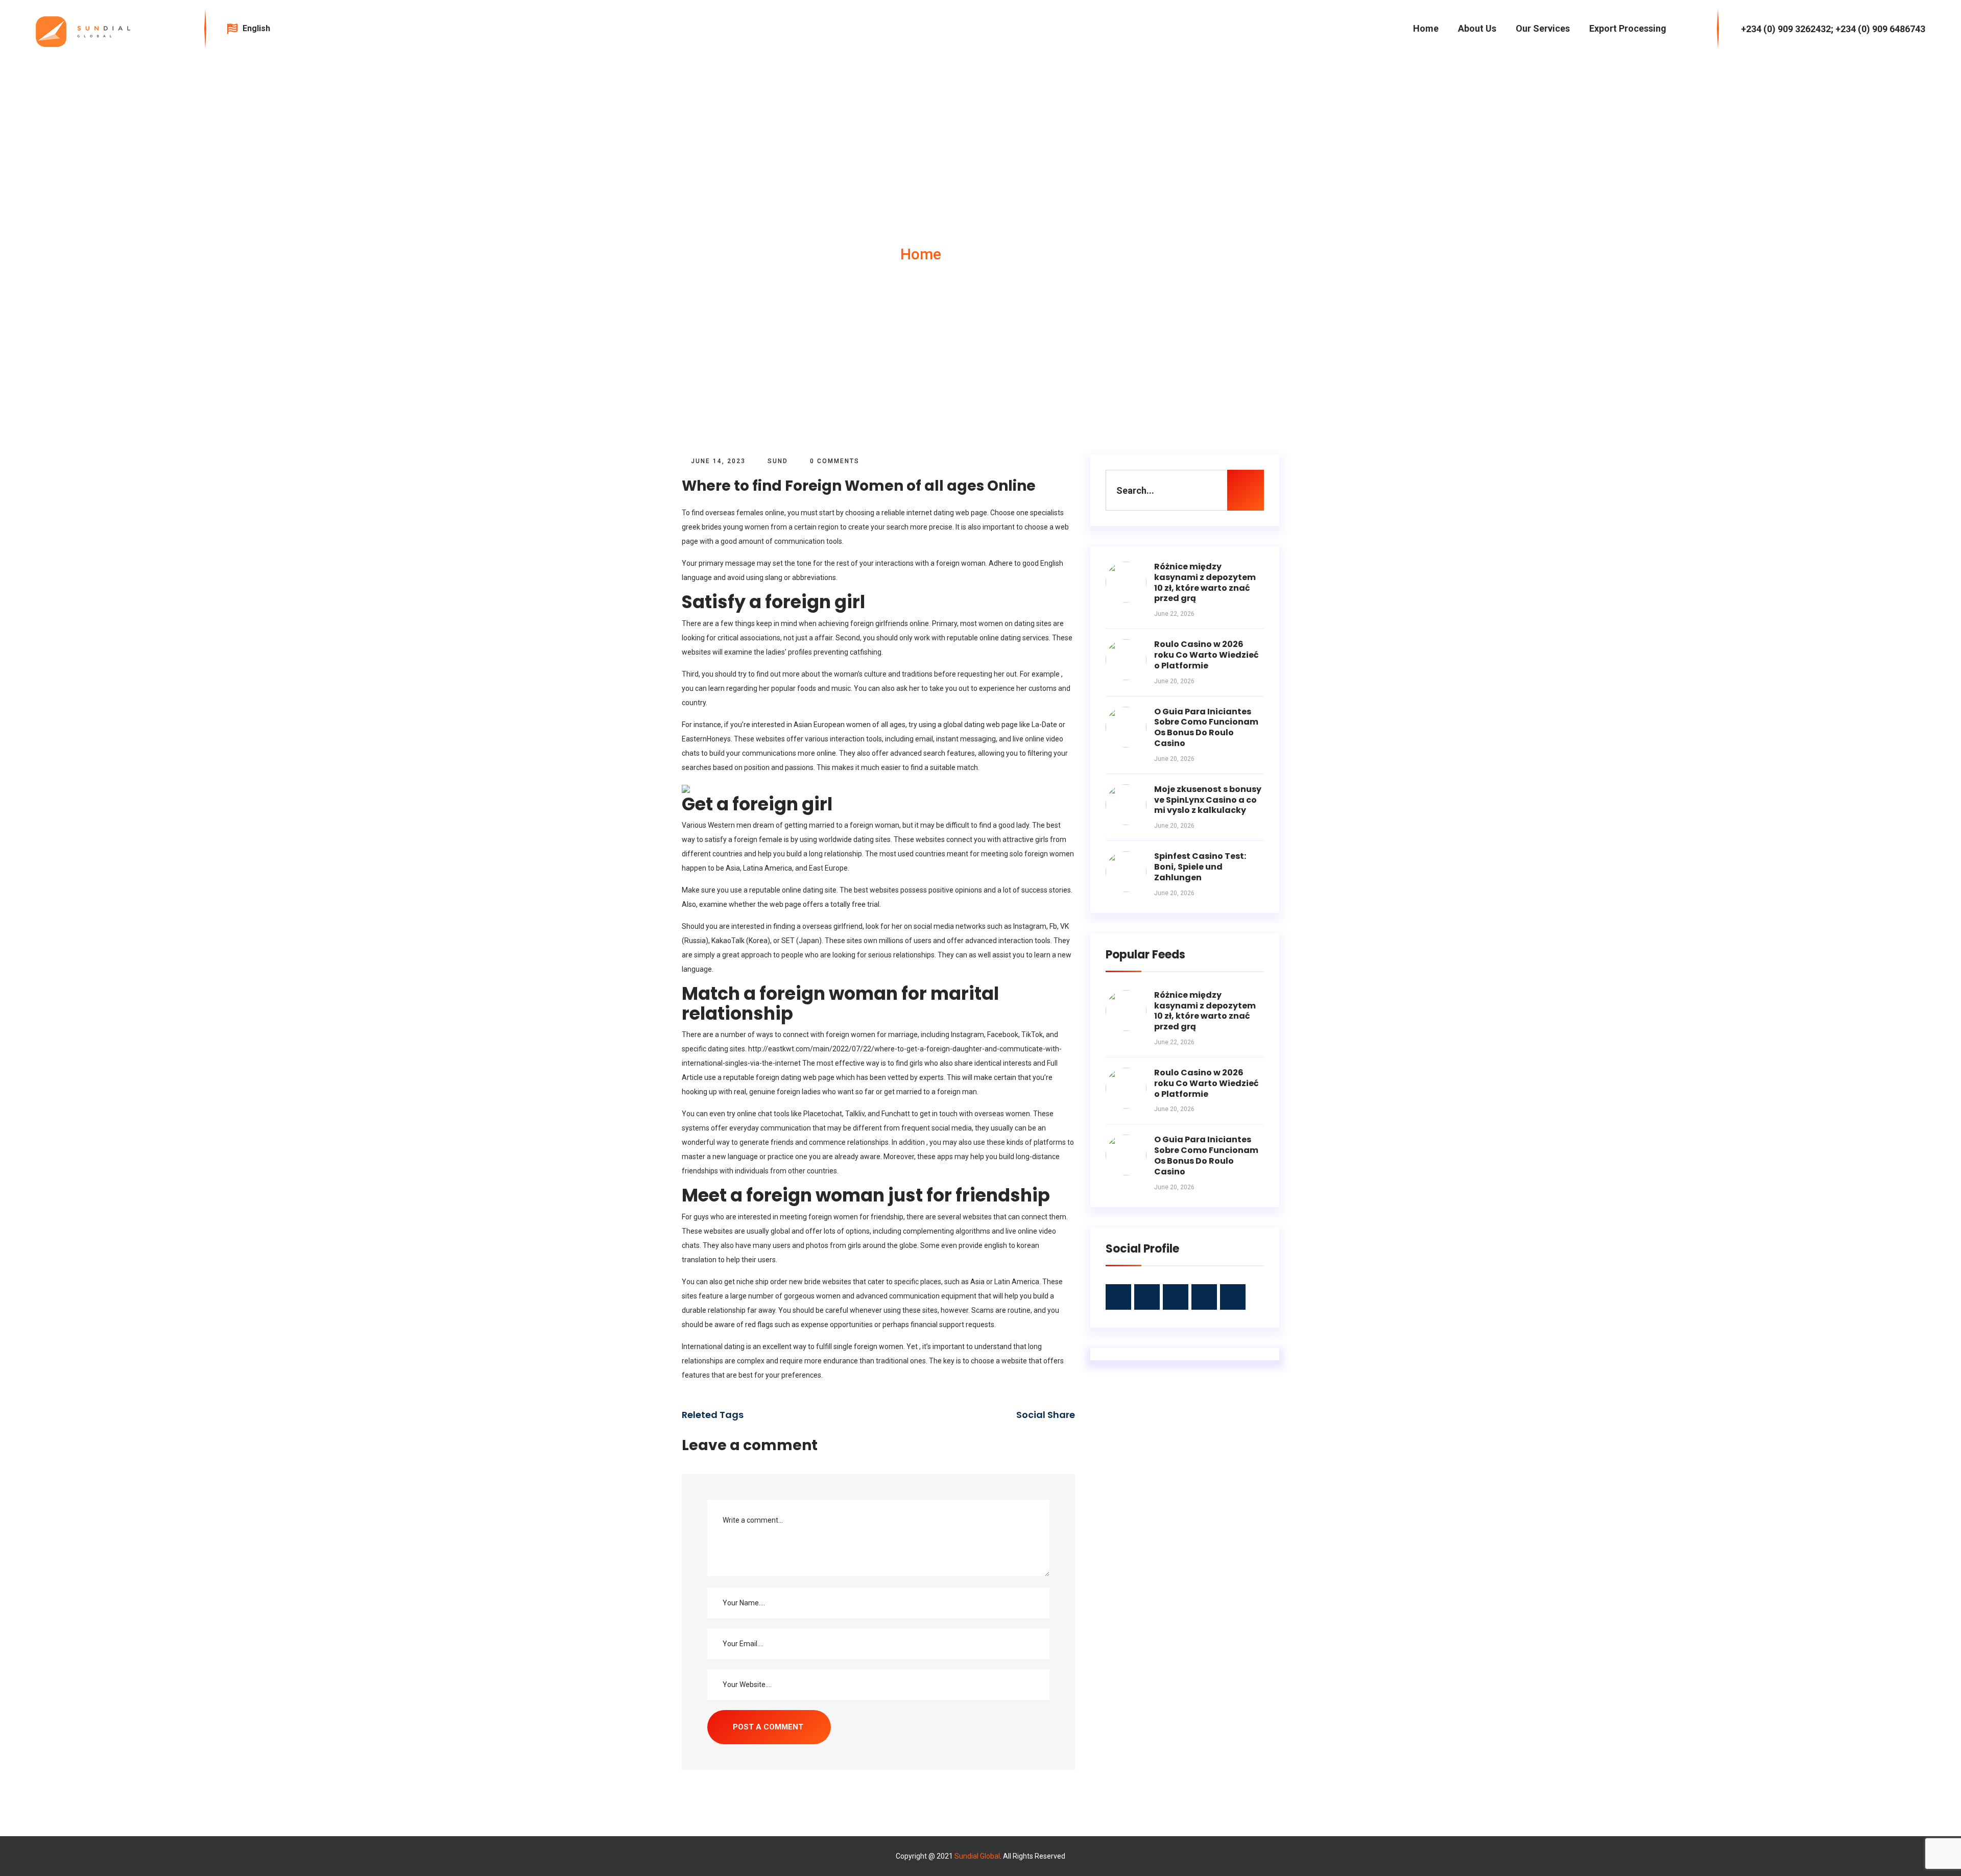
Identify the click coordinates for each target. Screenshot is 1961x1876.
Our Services (1543, 28)
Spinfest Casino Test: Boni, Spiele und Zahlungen (1200, 867)
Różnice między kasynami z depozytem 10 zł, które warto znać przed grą (1205, 582)
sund (778, 461)
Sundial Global (977, 1856)
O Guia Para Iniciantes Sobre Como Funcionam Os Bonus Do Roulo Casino (1206, 727)
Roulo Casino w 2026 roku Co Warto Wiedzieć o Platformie (1206, 655)
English (257, 28)
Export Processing (1628, 28)
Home (1426, 28)
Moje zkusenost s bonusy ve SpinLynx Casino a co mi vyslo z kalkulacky (1208, 800)
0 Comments (833, 461)
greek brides (702, 527)
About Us (1477, 28)
